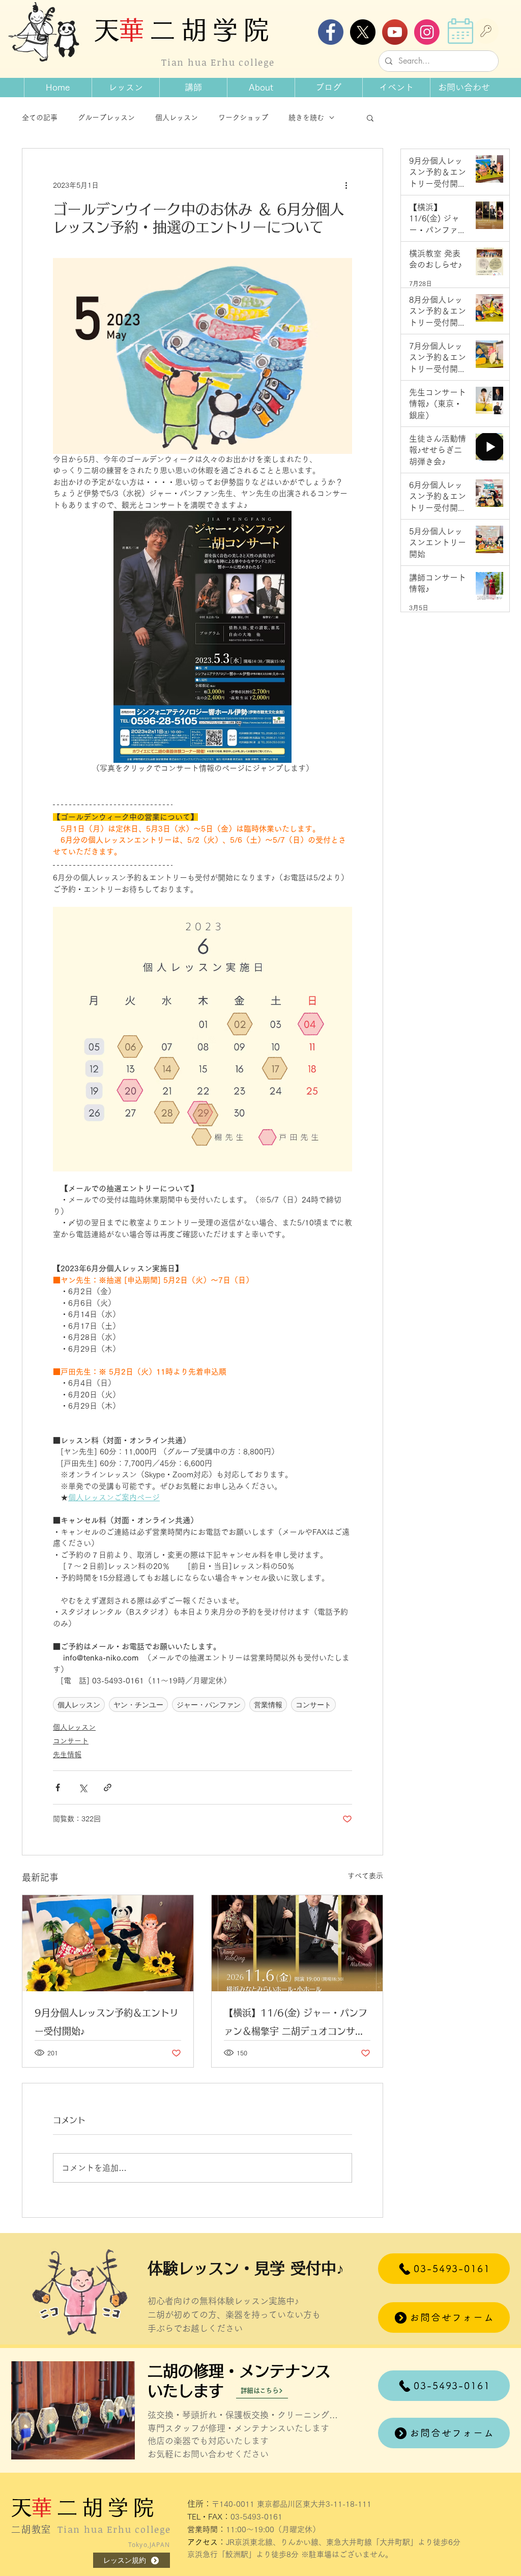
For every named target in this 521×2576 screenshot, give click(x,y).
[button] (261, 88)
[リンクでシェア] (108, 1787)
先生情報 (67, 1755)
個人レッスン (177, 118)
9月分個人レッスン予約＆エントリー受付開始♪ (107, 2022)
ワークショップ (243, 118)
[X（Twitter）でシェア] (83, 1787)
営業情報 (268, 1705)
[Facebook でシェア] (58, 1787)
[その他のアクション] (346, 185)
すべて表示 (365, 1876)
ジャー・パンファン (209, 1705)
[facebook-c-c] (331, 32)
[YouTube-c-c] (395, 32)
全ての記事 (40, 118)
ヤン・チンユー (138, 1705)
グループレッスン (106, 118)
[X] (363, 32)
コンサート (313, 1705)
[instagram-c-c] (427, 32)
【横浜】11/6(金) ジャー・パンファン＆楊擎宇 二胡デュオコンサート (296, 2024)
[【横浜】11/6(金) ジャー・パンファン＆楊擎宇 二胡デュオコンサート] (297, 1943)
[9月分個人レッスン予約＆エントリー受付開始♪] (108, 1943)
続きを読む (306, 118)
